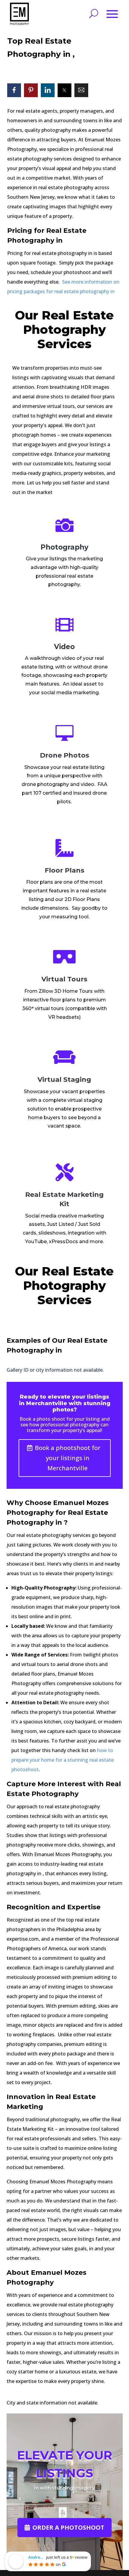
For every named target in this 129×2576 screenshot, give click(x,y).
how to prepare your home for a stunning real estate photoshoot (63, 1760)
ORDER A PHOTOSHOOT (68, 2527)
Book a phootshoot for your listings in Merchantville (68, 1458)
